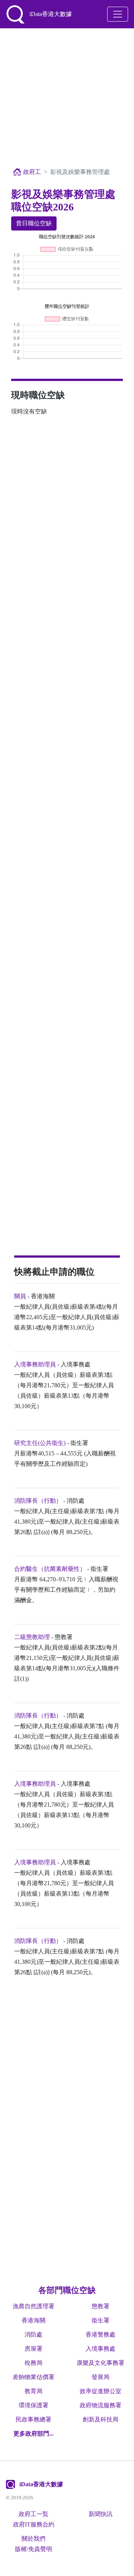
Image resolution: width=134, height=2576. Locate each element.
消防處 (33, 2334)
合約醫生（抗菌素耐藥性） (50, 1569)
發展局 (100, 2377)
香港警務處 (100, 2334)
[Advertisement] (67, 98)
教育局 (33, 2391)
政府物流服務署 (100, 2405)
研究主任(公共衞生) (40, 1443)
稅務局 (33, 2363)
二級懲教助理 (32, 1637)
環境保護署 (33, 2405)
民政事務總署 (33, 2419)
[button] (33, 2434)
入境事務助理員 (35, 1364)
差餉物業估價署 (33, 2377)
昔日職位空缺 (34, 223)
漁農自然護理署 (33, 2306)
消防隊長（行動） (38, 1501)
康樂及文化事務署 (100, 2363)
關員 (20, 1296)
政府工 (31, 172)
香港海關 (33, 2320)
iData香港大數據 (41, 2484)
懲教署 (100, 2306)
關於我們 (33, 2539)
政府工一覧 (33, 2514)
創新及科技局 (100, 2419)
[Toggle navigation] (118, 14)
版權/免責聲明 (33, 2549)
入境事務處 (100, 2349)
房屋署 (33, 2349)
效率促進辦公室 (100, 2391)
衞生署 (100, 2320)
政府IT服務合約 (34, 2524)
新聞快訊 (100, 2514)
